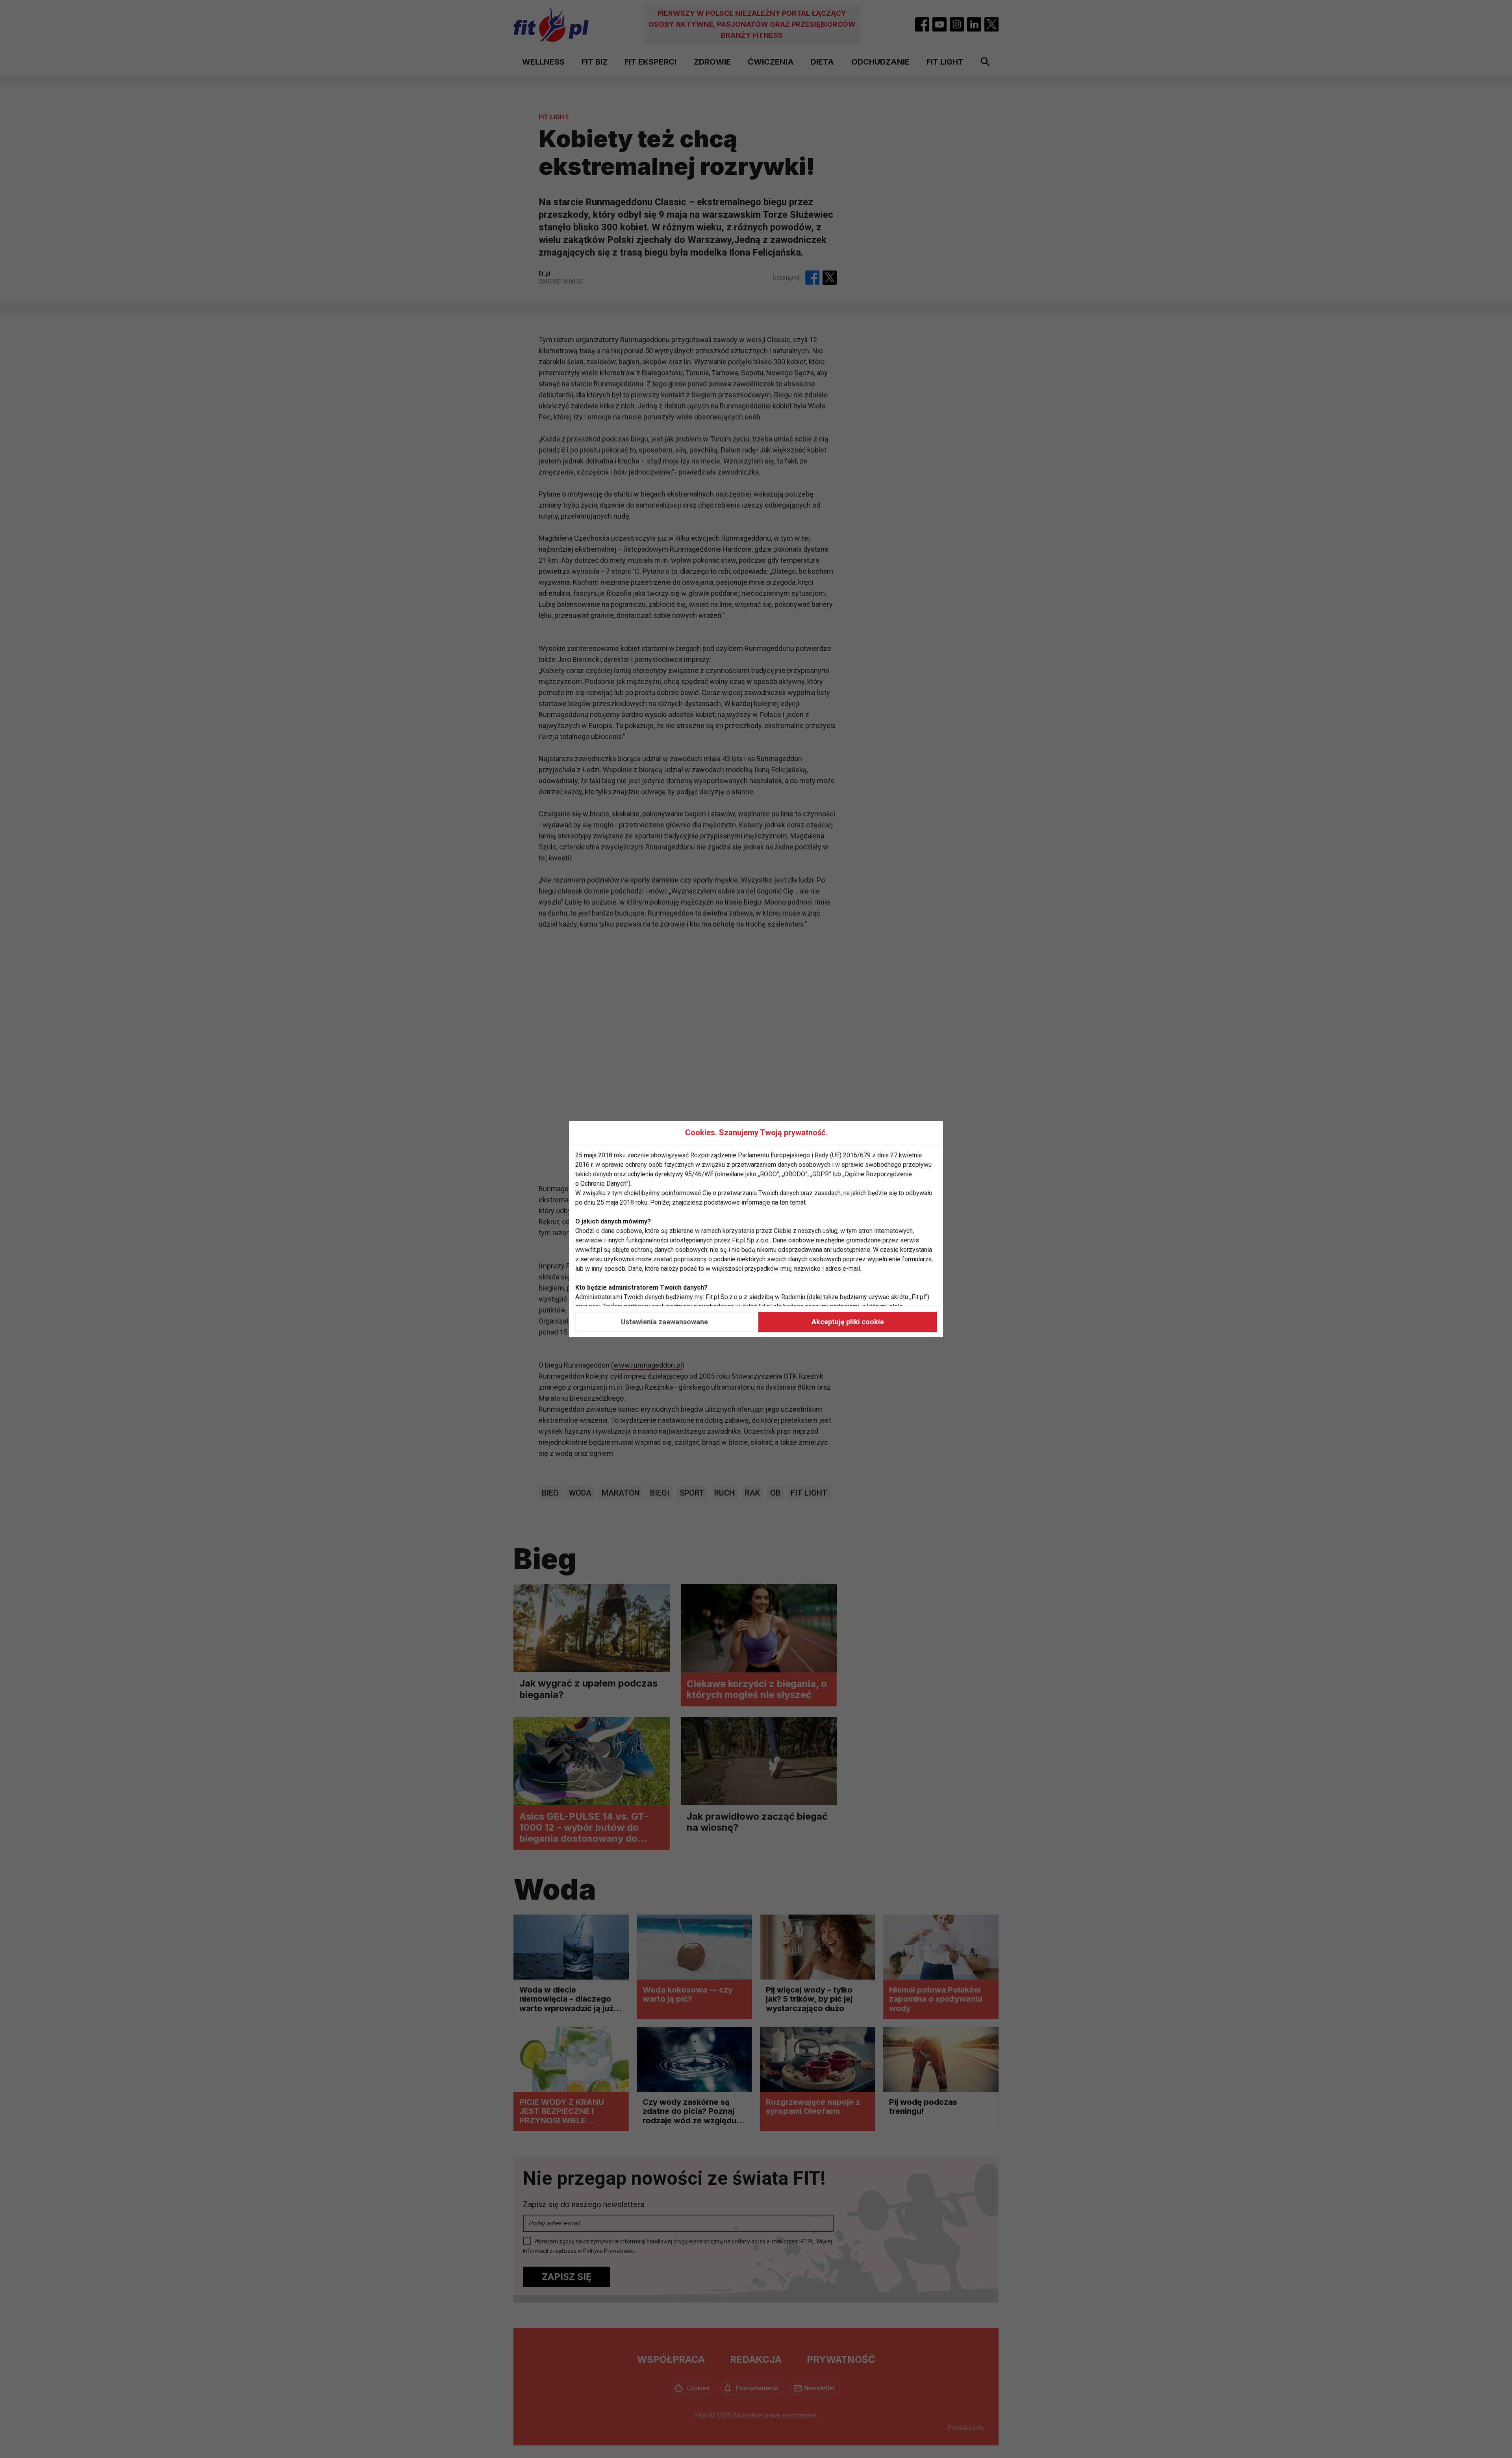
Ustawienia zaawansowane (664, 1322)
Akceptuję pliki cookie (848, 1322)
